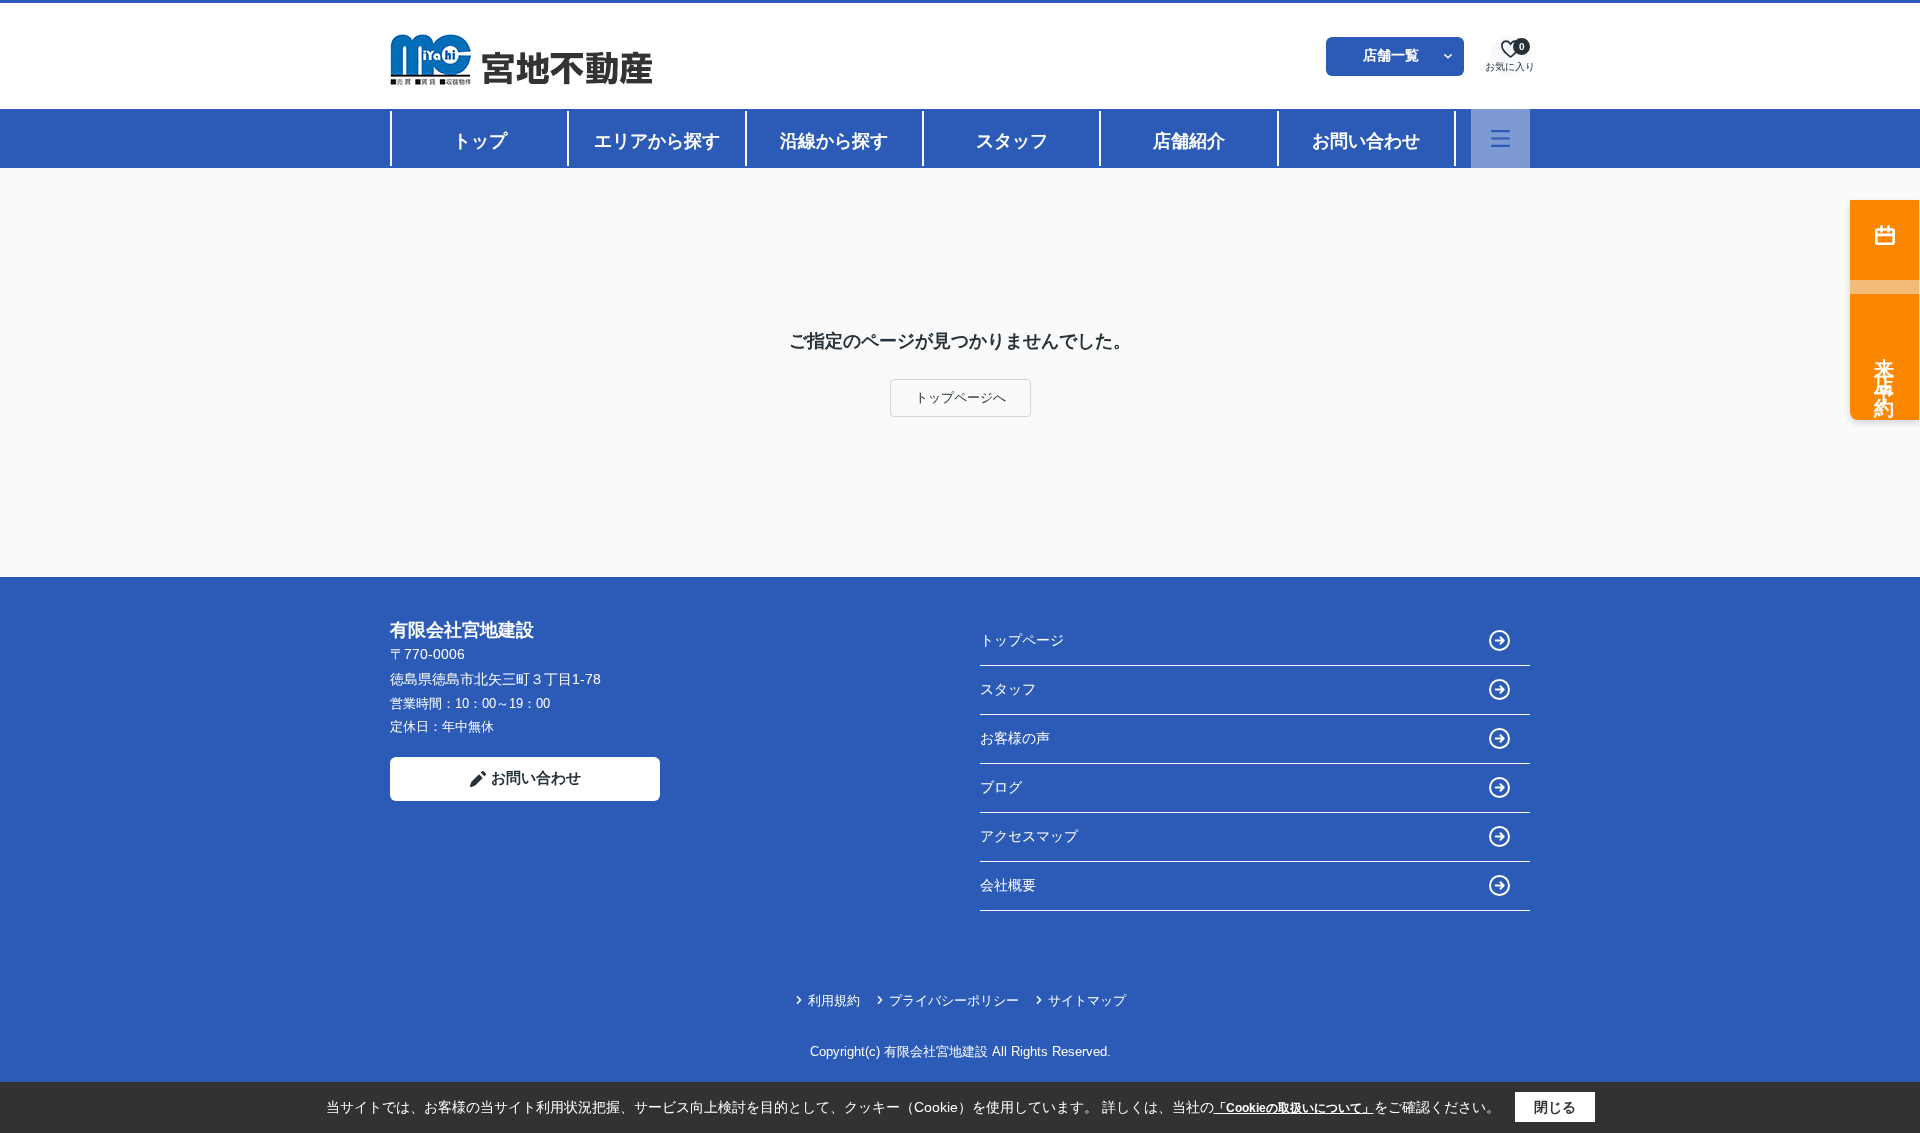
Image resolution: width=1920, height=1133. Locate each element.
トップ (480, 141)
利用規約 (834, 1000)
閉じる (1555, 1107)
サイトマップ (1087, 1000)
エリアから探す (657, 141)
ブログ (1001, 787)
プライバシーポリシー (954, 1000)
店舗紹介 (1189, 141)
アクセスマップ (1029, 836)
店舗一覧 (1391, 55)
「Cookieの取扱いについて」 (1294, 1108)
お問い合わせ (1366, 141)
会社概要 (1008, 885)
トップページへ (960, 397)
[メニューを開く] (1500, 138)
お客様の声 (1015, 738)
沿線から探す (834, 141)
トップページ (1022, 640)
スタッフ (1012, 141)
